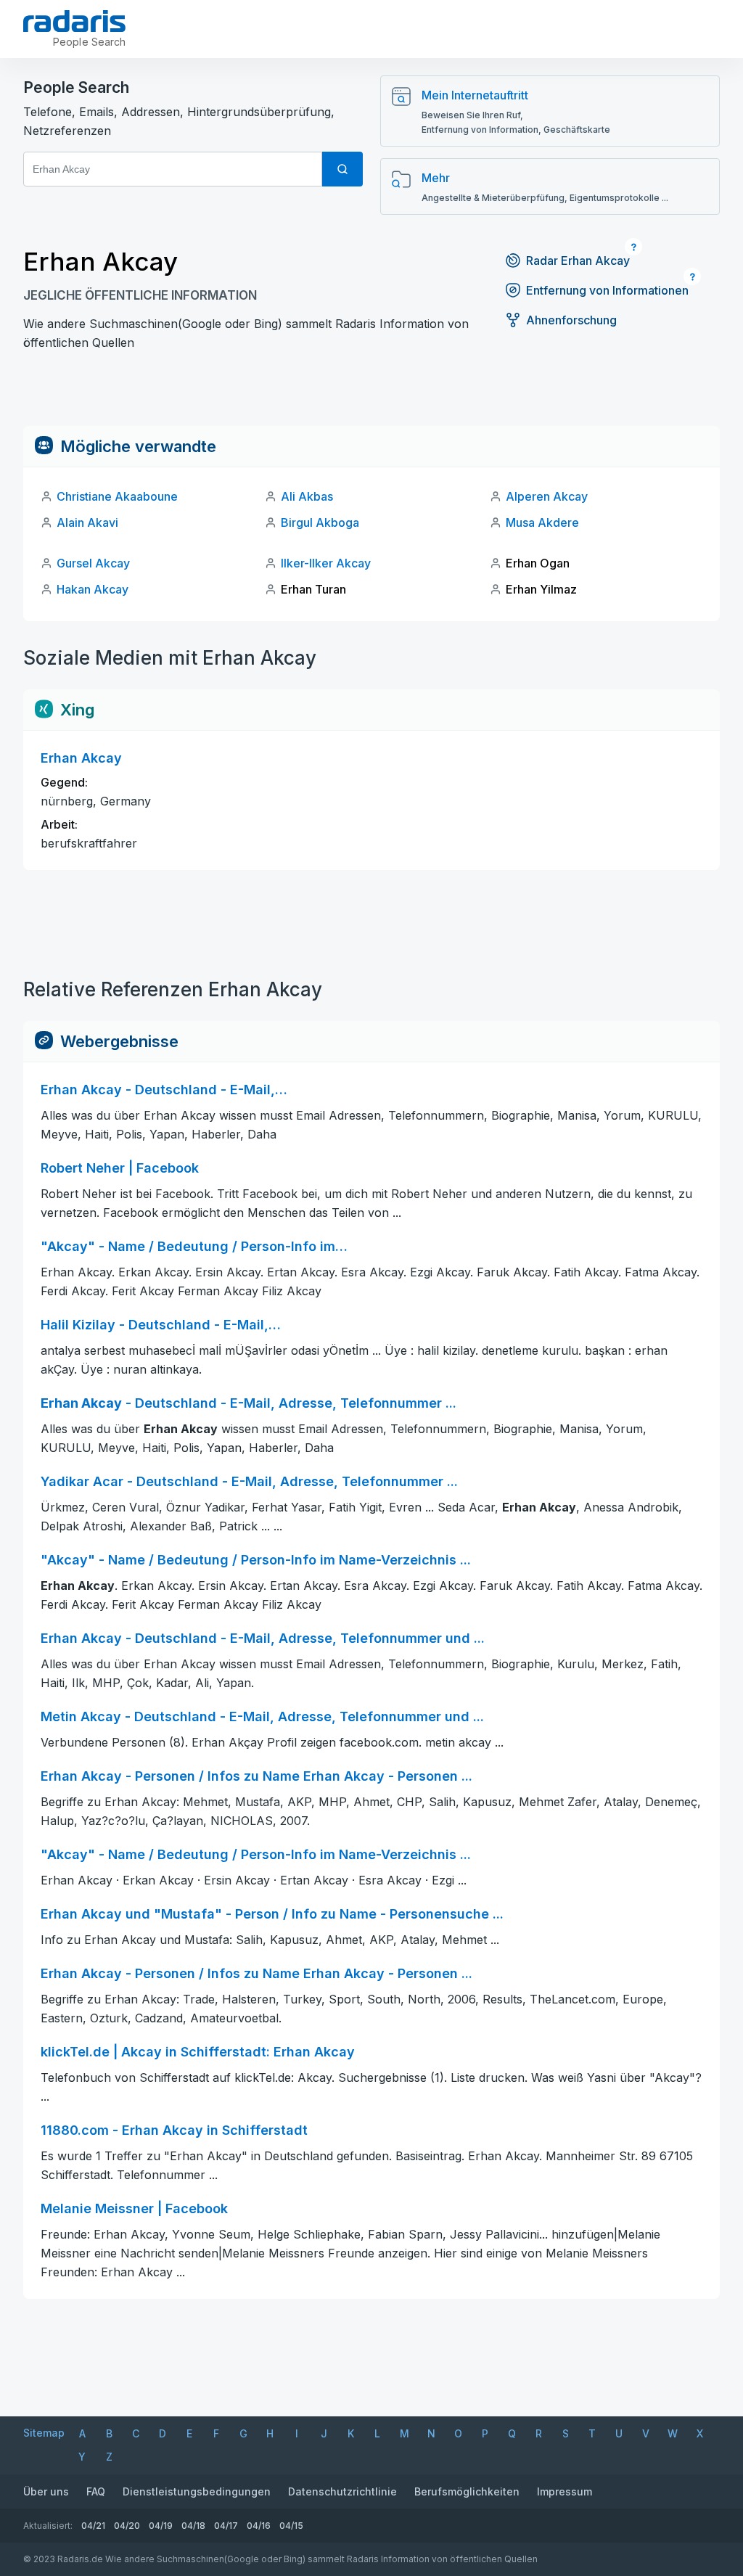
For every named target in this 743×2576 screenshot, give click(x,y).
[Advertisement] (371, 393)
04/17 (226, 2526)
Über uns (46, 2491)
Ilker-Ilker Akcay (326, 563)
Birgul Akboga (320, 522)
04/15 (291, 2526)
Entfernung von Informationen (607, 290)
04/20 (127, 2526)
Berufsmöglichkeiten (467, 2491)
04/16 (259, 2526)
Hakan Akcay (93, 589)
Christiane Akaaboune (117, 496)
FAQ (96, 2491)
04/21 (93, 2526)
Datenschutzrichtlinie (342, 2491)
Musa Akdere (542, 522)
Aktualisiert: (48, 2526)
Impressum (565, 2491)
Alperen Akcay (547, 496)
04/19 (161, 2526)
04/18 (193, 2526)
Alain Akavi (87, 522)
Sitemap (44, 2433)
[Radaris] (74, 21)
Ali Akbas (307, 496)
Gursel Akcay (93, 563)
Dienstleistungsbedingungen (197, 2491)
